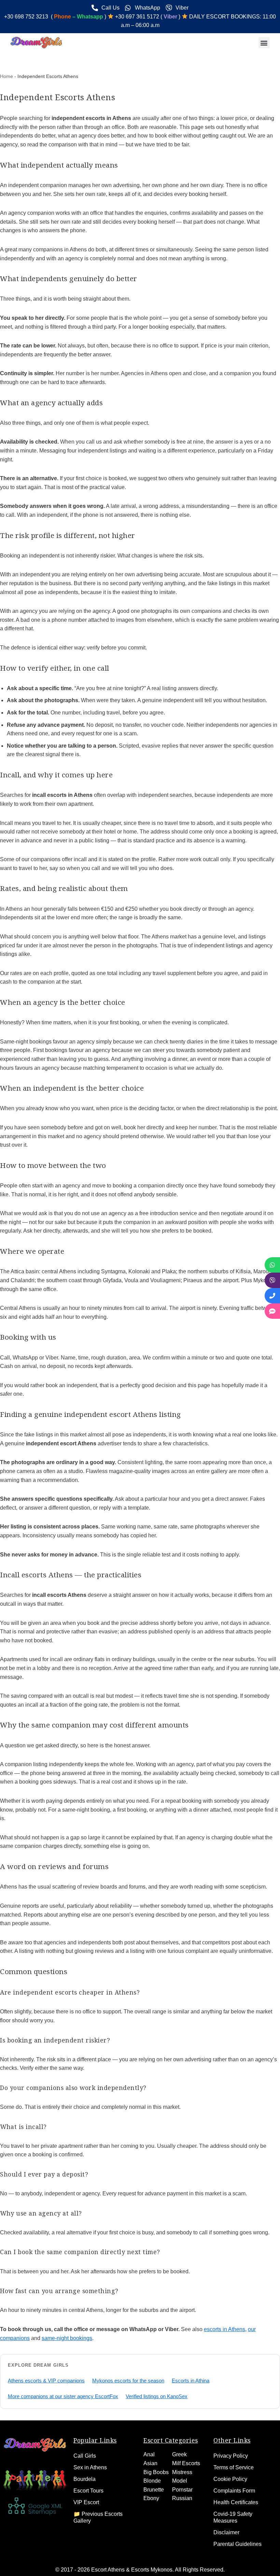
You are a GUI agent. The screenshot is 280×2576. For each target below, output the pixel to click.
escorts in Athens (225, 2329)
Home (6, 76)
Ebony (151, 2498)
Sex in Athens (90, 2467)
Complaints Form (234, 2491)
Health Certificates (236, 2502)
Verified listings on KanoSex (157, 2396)
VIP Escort (86, 2502)
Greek (179, 2454)
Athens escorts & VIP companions (46, 2381)
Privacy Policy (231, 2456)
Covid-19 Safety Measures (233, 2517)
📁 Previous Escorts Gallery (98, 2517)
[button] (264, 43)
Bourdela (85, 2479)
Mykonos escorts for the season (128, 2381)
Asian (150, 2463)
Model (180, 2481)
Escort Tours (88, 2491)
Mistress (182, 2472)
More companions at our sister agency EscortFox (63, 2396)
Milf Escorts (186, 2463)
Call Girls (85, 2456)
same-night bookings (67, 2338)
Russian (182, 2498)
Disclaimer (226, 2532)
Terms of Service (234, 2467)
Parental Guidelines (237, 2544)
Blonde (152, 2481)
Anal (149, 2454)
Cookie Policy (230, 2479)
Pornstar (182, 2490)
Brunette (154, 2490)
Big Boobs (156, 2472)
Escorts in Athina (191, 2381)
